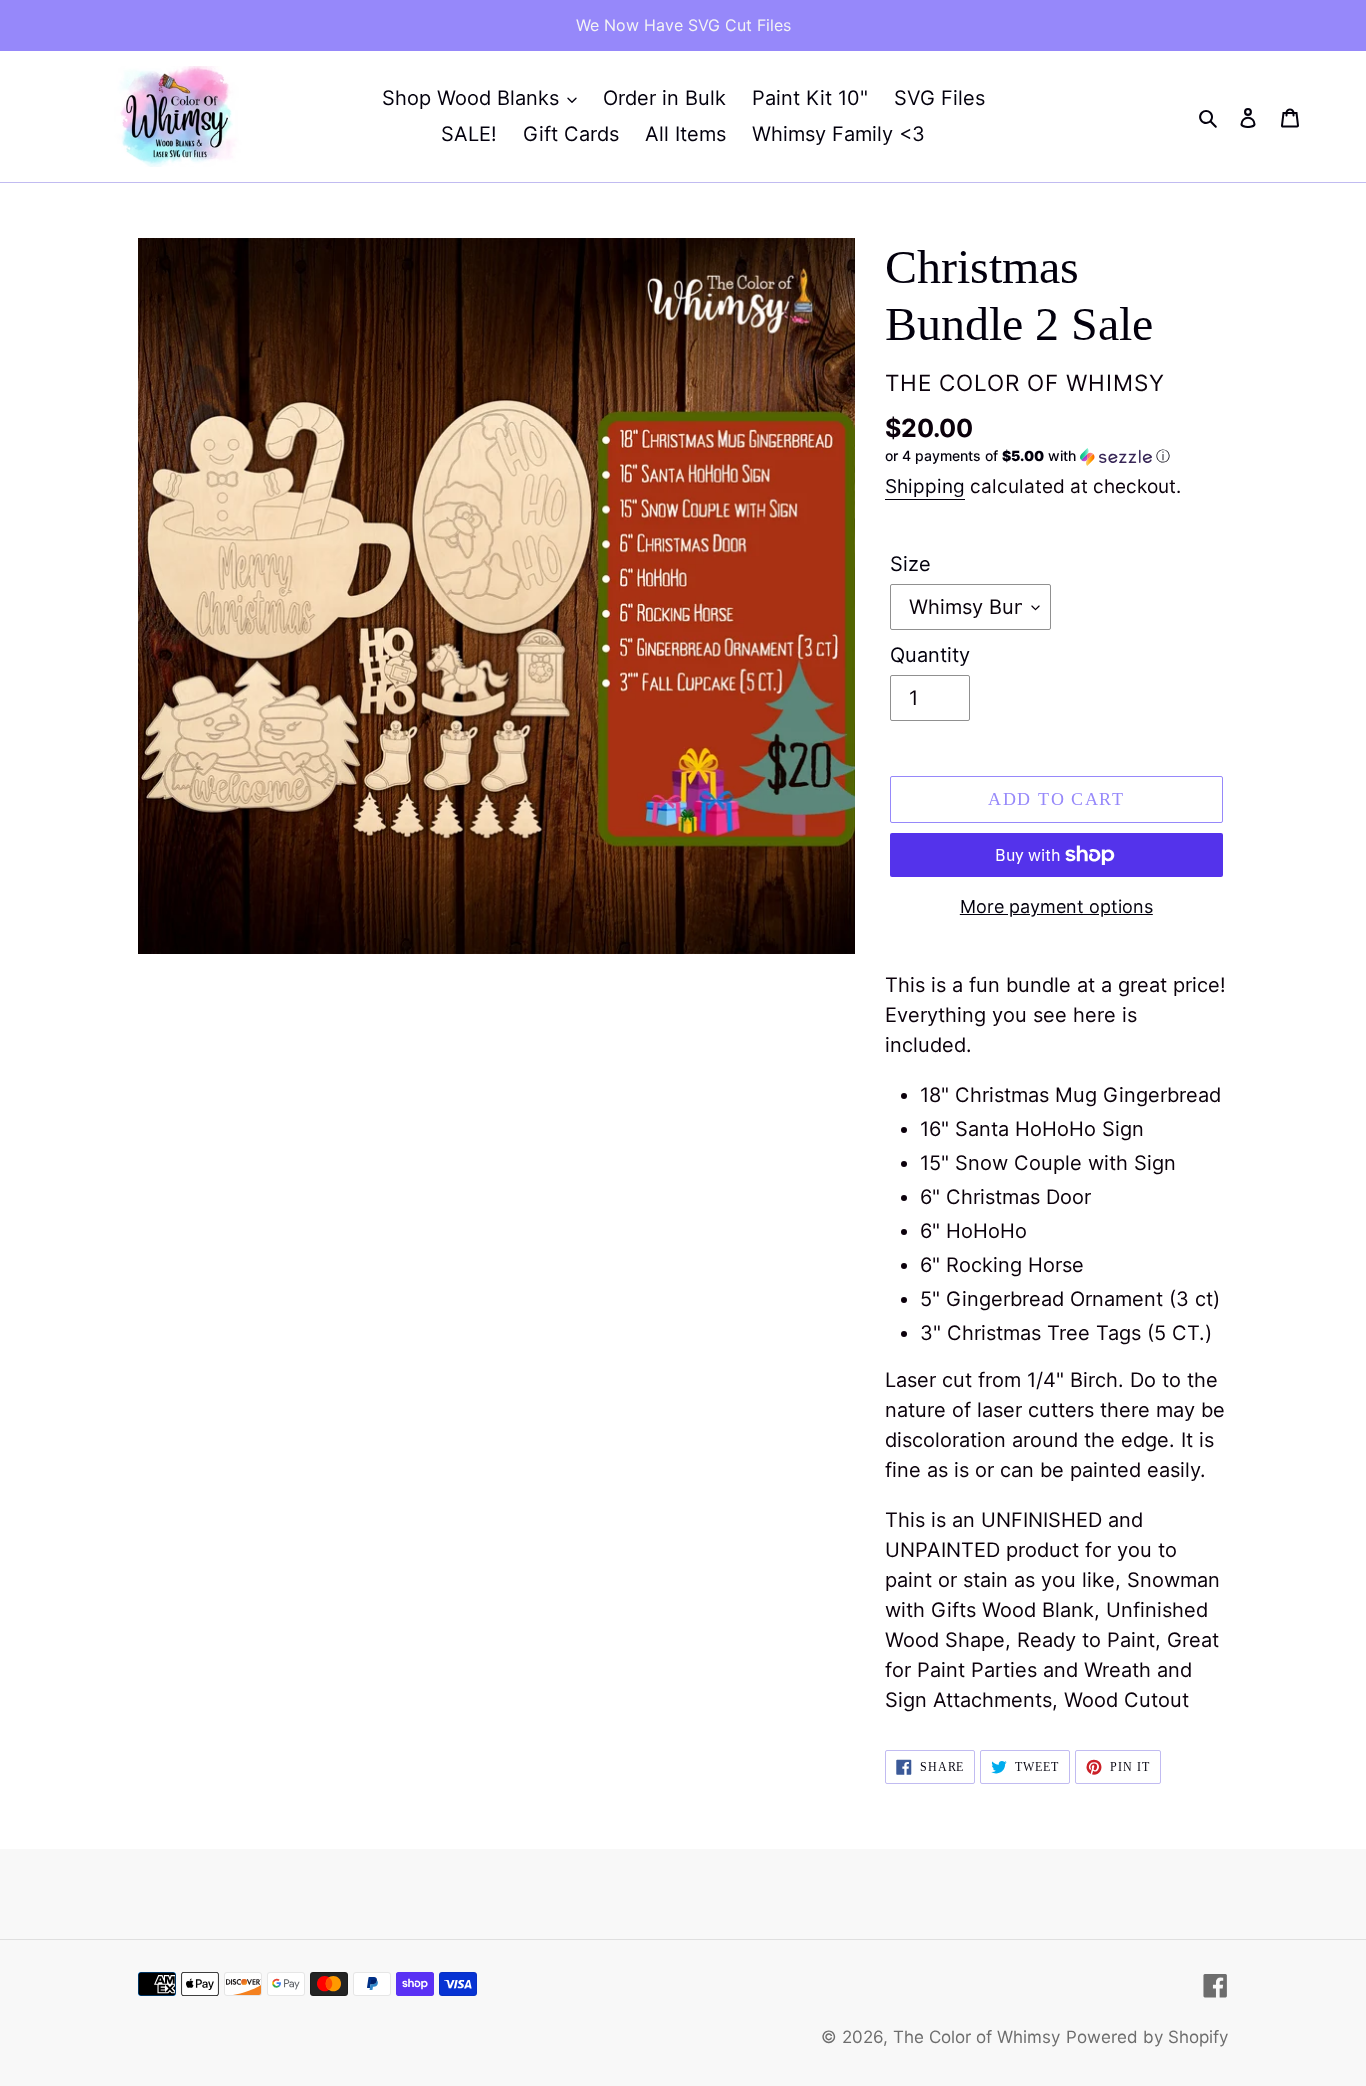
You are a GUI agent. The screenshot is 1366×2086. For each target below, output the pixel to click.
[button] (1027, 456)
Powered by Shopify (1147, 2037)
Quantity (930, 655)
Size (910, 564)
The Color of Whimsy (976, 2037)
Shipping (925, 486)
